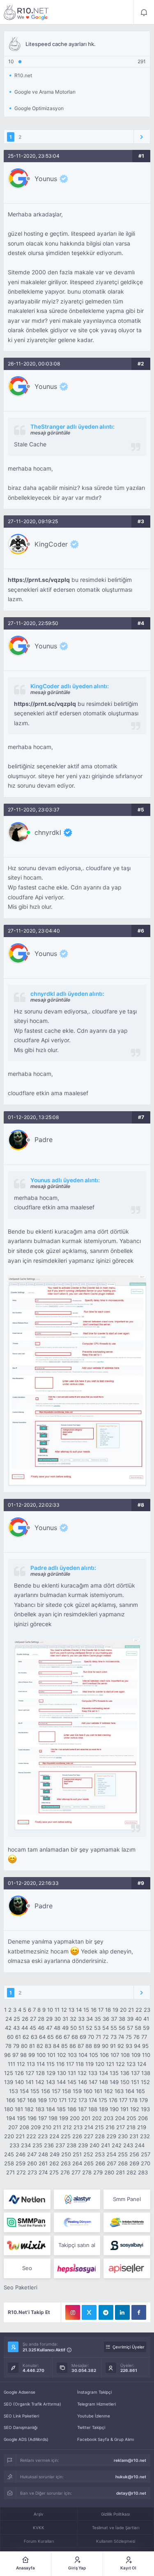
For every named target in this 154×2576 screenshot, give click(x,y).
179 (144, 2100)
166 (11, 2100)
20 (123, 2010)
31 (65, 2019)
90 (105, 2046)
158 (67, 2091)
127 (30, 2073)
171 (63, 2100)
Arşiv (39, 2514)
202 (97, 2118)
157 (56, 2091)
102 (62, 2055)
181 (19, 2109)
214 (89, 2127)
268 (123, 2163)
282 (131, 2172)
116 (60, 2064)
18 (108, 2010)
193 (145, 2109)
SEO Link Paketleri (21, 2416)
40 (138, 2019)
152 (145, 2082)
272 (21, 2172)
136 (125, 2073)
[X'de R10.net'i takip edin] (89, 2312)
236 (49, 2145)
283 (143, 2172)
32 (73, 2019)
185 (61, 2109)
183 (40, 2109)
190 (114, 2109)
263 (66, 2163)
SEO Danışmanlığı (21, 2427)
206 (143, 2118)
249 (55, 2154)
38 (122, 2019)
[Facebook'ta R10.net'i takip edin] (139, 2312)
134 (103, 2073)
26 (25, 2019)
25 (17, 2019)
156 (46, 2091)
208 (24, 2127)
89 (97, 2046)
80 (24, 2046)
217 (121, 2127)
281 (120, 2172)
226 (77, 2136)
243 (128, 2145)
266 (100, 2163)
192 (135, 2109)
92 (121, 2046)
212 (67, 2127)
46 (41, 2028)
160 (88, 2091)
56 (122, 2028)
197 (43, 2118)
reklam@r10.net (130, 2460)
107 (115, 2055)
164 (130, 2091)
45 (33, 2028)
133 (93, 2073)
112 (21, 2064)
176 (113, 2100)
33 (81, 2019)
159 (77, 2091)
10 (50, 2010)
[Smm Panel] (127, 2245)
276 (65, 2172)
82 (40, 2046)
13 (71, 2010)
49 (65, 2028)
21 (131, 2010)
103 (72, 2055)
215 (99, 2127)
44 (25, 2028)
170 (53, 2100)
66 (59, 2037)
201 (86, 2118)
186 (72, 2109)
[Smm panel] (27, 2222)
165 (140, 2091)
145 (72, 2082)
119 (90, 2064)
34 (90, 2019)
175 (103, 2100)
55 (114, 2028)
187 (82, 2109)
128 (40, 2073)
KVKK (39, 2528)
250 (66, 2154)
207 (13, 2127)
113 (31, 2064)
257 (146, 2154)
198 (53, 2118)
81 (32, 2046)
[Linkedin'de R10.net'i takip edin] (122, 2312)
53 (97, 2028)
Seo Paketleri (21, 2287)
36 (106, 2019)
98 (23, 2055)
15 (86, 2010)
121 (110, 2064)
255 (123, 2154)
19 (115, 2010)
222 (31, 2136)
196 (32, 2118)
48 (57, 2028)
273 (32, 2172)
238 (71, 2145)
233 (14, 2145)
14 (79, 2010)
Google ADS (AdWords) (26, 2439)
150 (125, 2082)
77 (144, 2037)
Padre (44, 1140)
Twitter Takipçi (91, 2427)
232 (145, 2136)
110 (146, 2055)
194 (11, 2118)
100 (41, 2055)
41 (146, 2019)
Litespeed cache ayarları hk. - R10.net (26, 12)
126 (19, 2073)
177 (123, 2100)
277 (76, 2172)
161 (98, 2091)
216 (110, 2127)
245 (9, 2154)
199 (64, 2118)
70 (91, 2037)
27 (33, 2019)
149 (114, 2082)
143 (51, 2082)
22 (139, 2010)
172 (72, 2100)
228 (100, 2136)
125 (9, 2073)
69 (83, 2037)
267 (111, 2163)
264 (77, 2163)
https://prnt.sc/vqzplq (39, 580)
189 (103, 2109)
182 (29, 2109)
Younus (46, 179)
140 (19, 2082)
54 (106, 2028)
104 (83, 2055)
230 (123, 2136)
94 (137, 2046)
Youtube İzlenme (94, 2416)
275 (54, 2172)
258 (9, 2163)
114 (41, 2064)
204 (120, 2118)
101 (51, 2055)
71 (98, 2037)
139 (9, 2082)
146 (83, 2082)
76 (137, 2037)
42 (8, 2028)
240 (94, 2145)
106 (104, 2055)
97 (15, 2055)
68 (75, 2037)
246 (21, 2154)
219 (142, 2127)
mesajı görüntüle (50, 433)
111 (11, 2064)
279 (98, 2172)
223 (43, 2136)
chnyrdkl (48, 832)
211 (57, 2127)
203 (108, 2118)
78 (8, 2046)
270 (146, 2163)
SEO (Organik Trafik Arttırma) (32, 2404)
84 (56, 2046)
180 (9, 2109)
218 (131, 2127)
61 (18, 2037)
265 (89, 2163)
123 (131, 2064)
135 (114, 2073)
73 (114, 2037)
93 (129, 2046)
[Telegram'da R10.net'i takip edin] (106, 2312)
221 (20, 2136)
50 (74, 2028)
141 (30, 2082)
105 (94, 2055)
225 (66, 2136)
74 (121, 2037)
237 (60, 2145)
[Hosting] (27, 2199)
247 (32, 2154)
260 (32, 2163)
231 (134, 2136)
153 (14, 2091)
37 (114, 2019)
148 (103, 2082)
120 (100, 2064)
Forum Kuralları (39, 2541)
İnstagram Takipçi (94, 2392)
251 (77, 2154)
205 (131, 2118)
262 (54, 2163)
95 (145, 2046)
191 (124, 2109)
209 (36, 2127)
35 (98, 2019)
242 (117, 2145)
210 (47, 2127)
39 (130, 2019)
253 (100, 2154)
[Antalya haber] (127, 2222)
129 (51, 2073)
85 (64, 2046)
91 (113, 2046)
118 (80, 2064)
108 (125, 2055)
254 (111, 2154)
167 (21, 2100)
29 (49, 2019)
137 (135, 2073)
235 (37, 2145)
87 (81, 2046)
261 (43, 2163)
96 (7, 2055)
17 (101, 2010)
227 (88, 2136)
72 (106, 2037)
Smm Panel (127, 2199)
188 (93, 2109)
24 (9, 2019)
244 (140, 2145)
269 (134, 2163)
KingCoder (51, 544)
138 (146, 2073)
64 (42, 2037)
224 (54, 2136)
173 (83, 2100)
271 (10, 2172)
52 (89, 2028)
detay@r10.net (131, 2493)
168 (32, 2100)
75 (129, 2037)
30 (57, 2019)
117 (70, 2064)
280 (109, 2172)
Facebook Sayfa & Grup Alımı (106, 2439)
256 (134, 2154)
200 (75, 2118)
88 (89, 2046)
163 (119, 2091)
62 (26, 2037)
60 (10, 2037)
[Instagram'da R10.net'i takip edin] (73, 2312)
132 (82, 2073)
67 (67, 2037)
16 (94, 2010)
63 (34, 2037)
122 (120, 2064)
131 (72, 2073)
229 (111, 2136)
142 (40, 2082)
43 (16, 2028)
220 (9, 2136)
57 (130, 2028)
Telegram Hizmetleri (97, 2404)
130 (62, 2073)
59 (146, 2028)
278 (87, 2172)
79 (16, 2046)
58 (138, 2028)
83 (48, 2046)
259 (21, 2163)
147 (93, 2082)
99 (32, 2055)
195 (21, 2118)
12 (64, 2010)
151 (135, 2082)
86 (73, 2046)
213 (78, 2127)
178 (133, 2100)
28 (41, 2019)
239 (83, 2145)
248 (43, 2154)
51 (81, 2028)
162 (108, 2091)
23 (147, 2010)
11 (57, 2010)
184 (51, 2109)
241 (106, 2145)
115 (51, 2064)
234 (26, 2145)
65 (51, 2037)
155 (35, 2091)
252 (88, 2154)
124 (142, 2064)
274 (43, 2172)
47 (49, 2028)
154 (24, 2091)
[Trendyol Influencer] (27, 2245)
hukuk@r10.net (131, 2477)
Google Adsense (20, 2392)
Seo (27, 2268)
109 (136, 2055)
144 (61, 2082)
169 (42, 2100)
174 (93, 2100)
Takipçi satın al (77, 2245)
